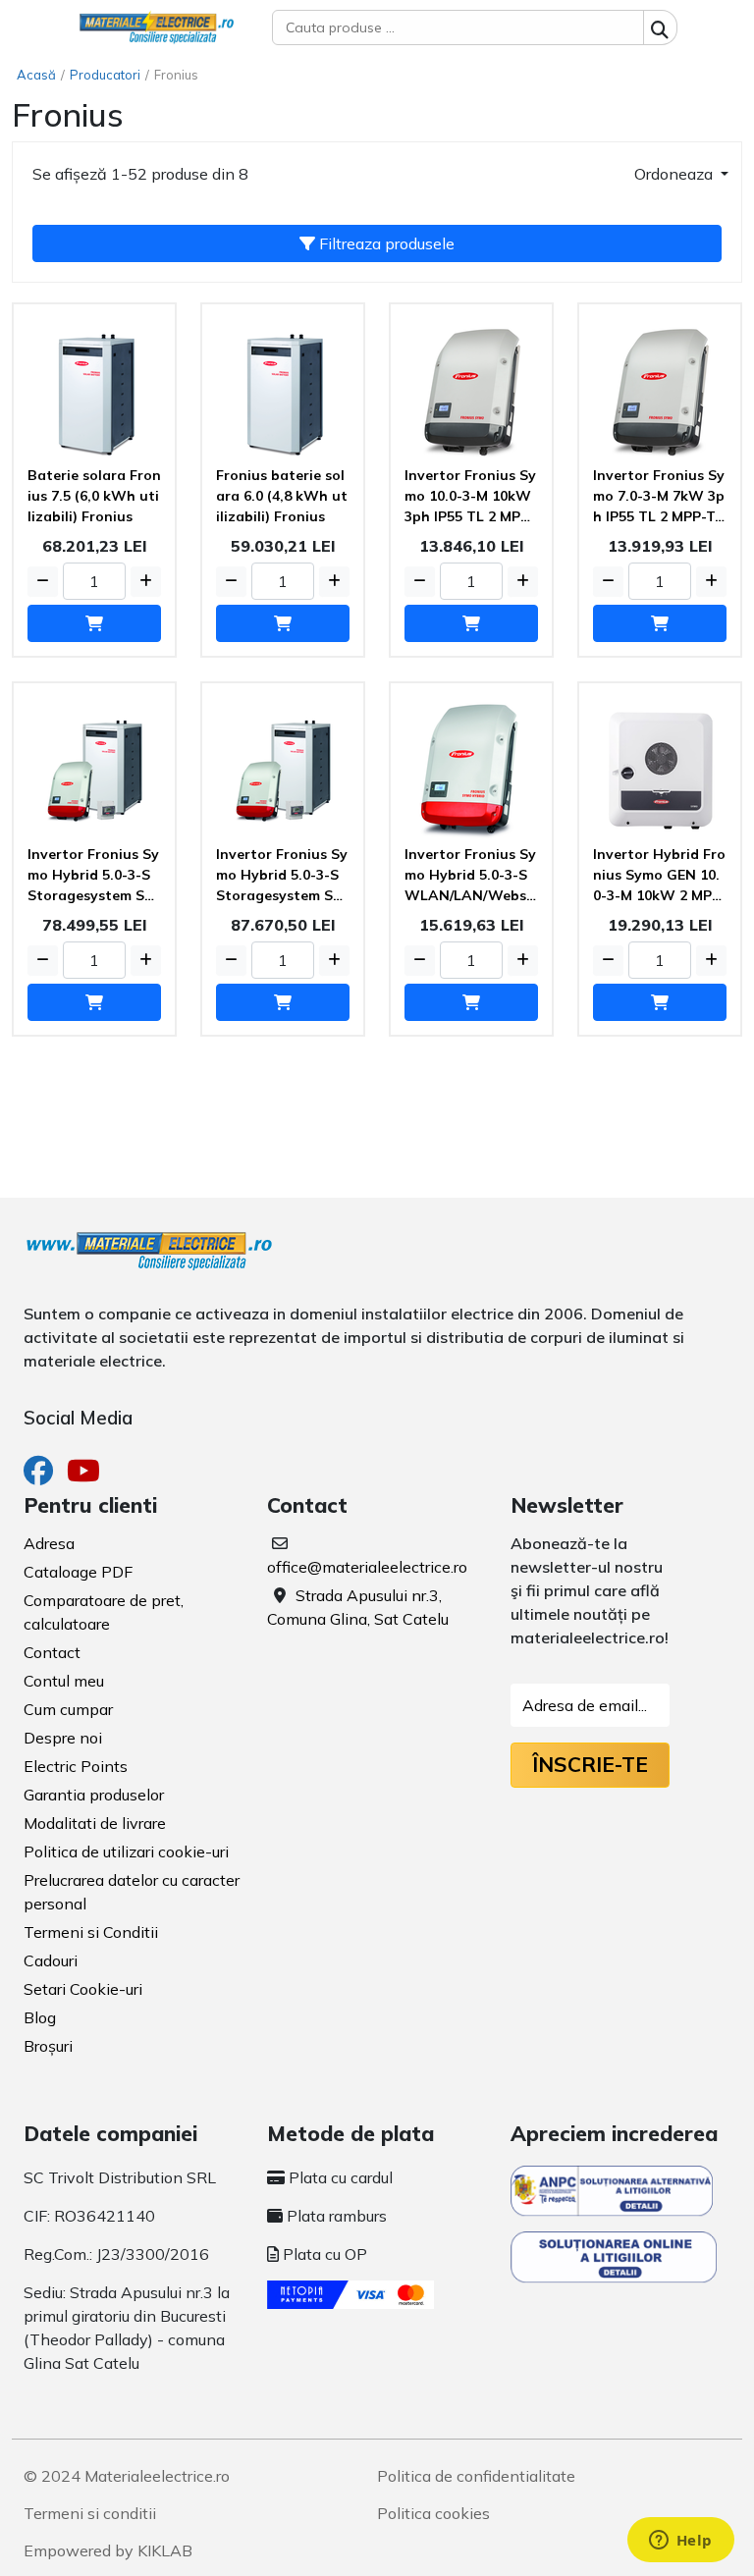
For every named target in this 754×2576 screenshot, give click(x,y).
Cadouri (51, 1960)
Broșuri (48, 2046)
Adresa (49, 1543)
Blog (40, 2017)
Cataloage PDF (78, 1572)
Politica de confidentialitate (476, 2476)
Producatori (105, 75)
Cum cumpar (68, 1709)
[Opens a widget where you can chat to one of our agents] (680, 2542)
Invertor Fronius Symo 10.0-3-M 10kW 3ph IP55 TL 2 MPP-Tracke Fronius (470, 497)
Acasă (36, 75)
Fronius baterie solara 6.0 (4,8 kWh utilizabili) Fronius (282, 496)
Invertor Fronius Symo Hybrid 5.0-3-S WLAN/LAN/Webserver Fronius (470, 876)
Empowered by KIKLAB (108, 2550)
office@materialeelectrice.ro (367, 1567)
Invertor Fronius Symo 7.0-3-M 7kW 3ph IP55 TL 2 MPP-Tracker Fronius (659, 497)
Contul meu (64, 1681)
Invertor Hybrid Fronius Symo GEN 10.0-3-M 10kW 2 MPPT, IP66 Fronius (659, 876)
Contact (52, 1652)
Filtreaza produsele (385, 243)
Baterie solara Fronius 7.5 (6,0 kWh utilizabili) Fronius (94, 496)
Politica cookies (433, 2513)
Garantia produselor (94, 1795)
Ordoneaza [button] (675, 174)
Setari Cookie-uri (83, 1989)
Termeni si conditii (90, 2513)
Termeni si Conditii (91, 1932)
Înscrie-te (590, 1764)
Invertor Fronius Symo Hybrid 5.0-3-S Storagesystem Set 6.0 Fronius (93, 876)
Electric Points (76, 1766)
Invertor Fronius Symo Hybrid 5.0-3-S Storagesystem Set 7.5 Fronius (282, 876)
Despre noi (63, 1738)
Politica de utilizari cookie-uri (126, 1851)
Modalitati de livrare (95, 1823)
